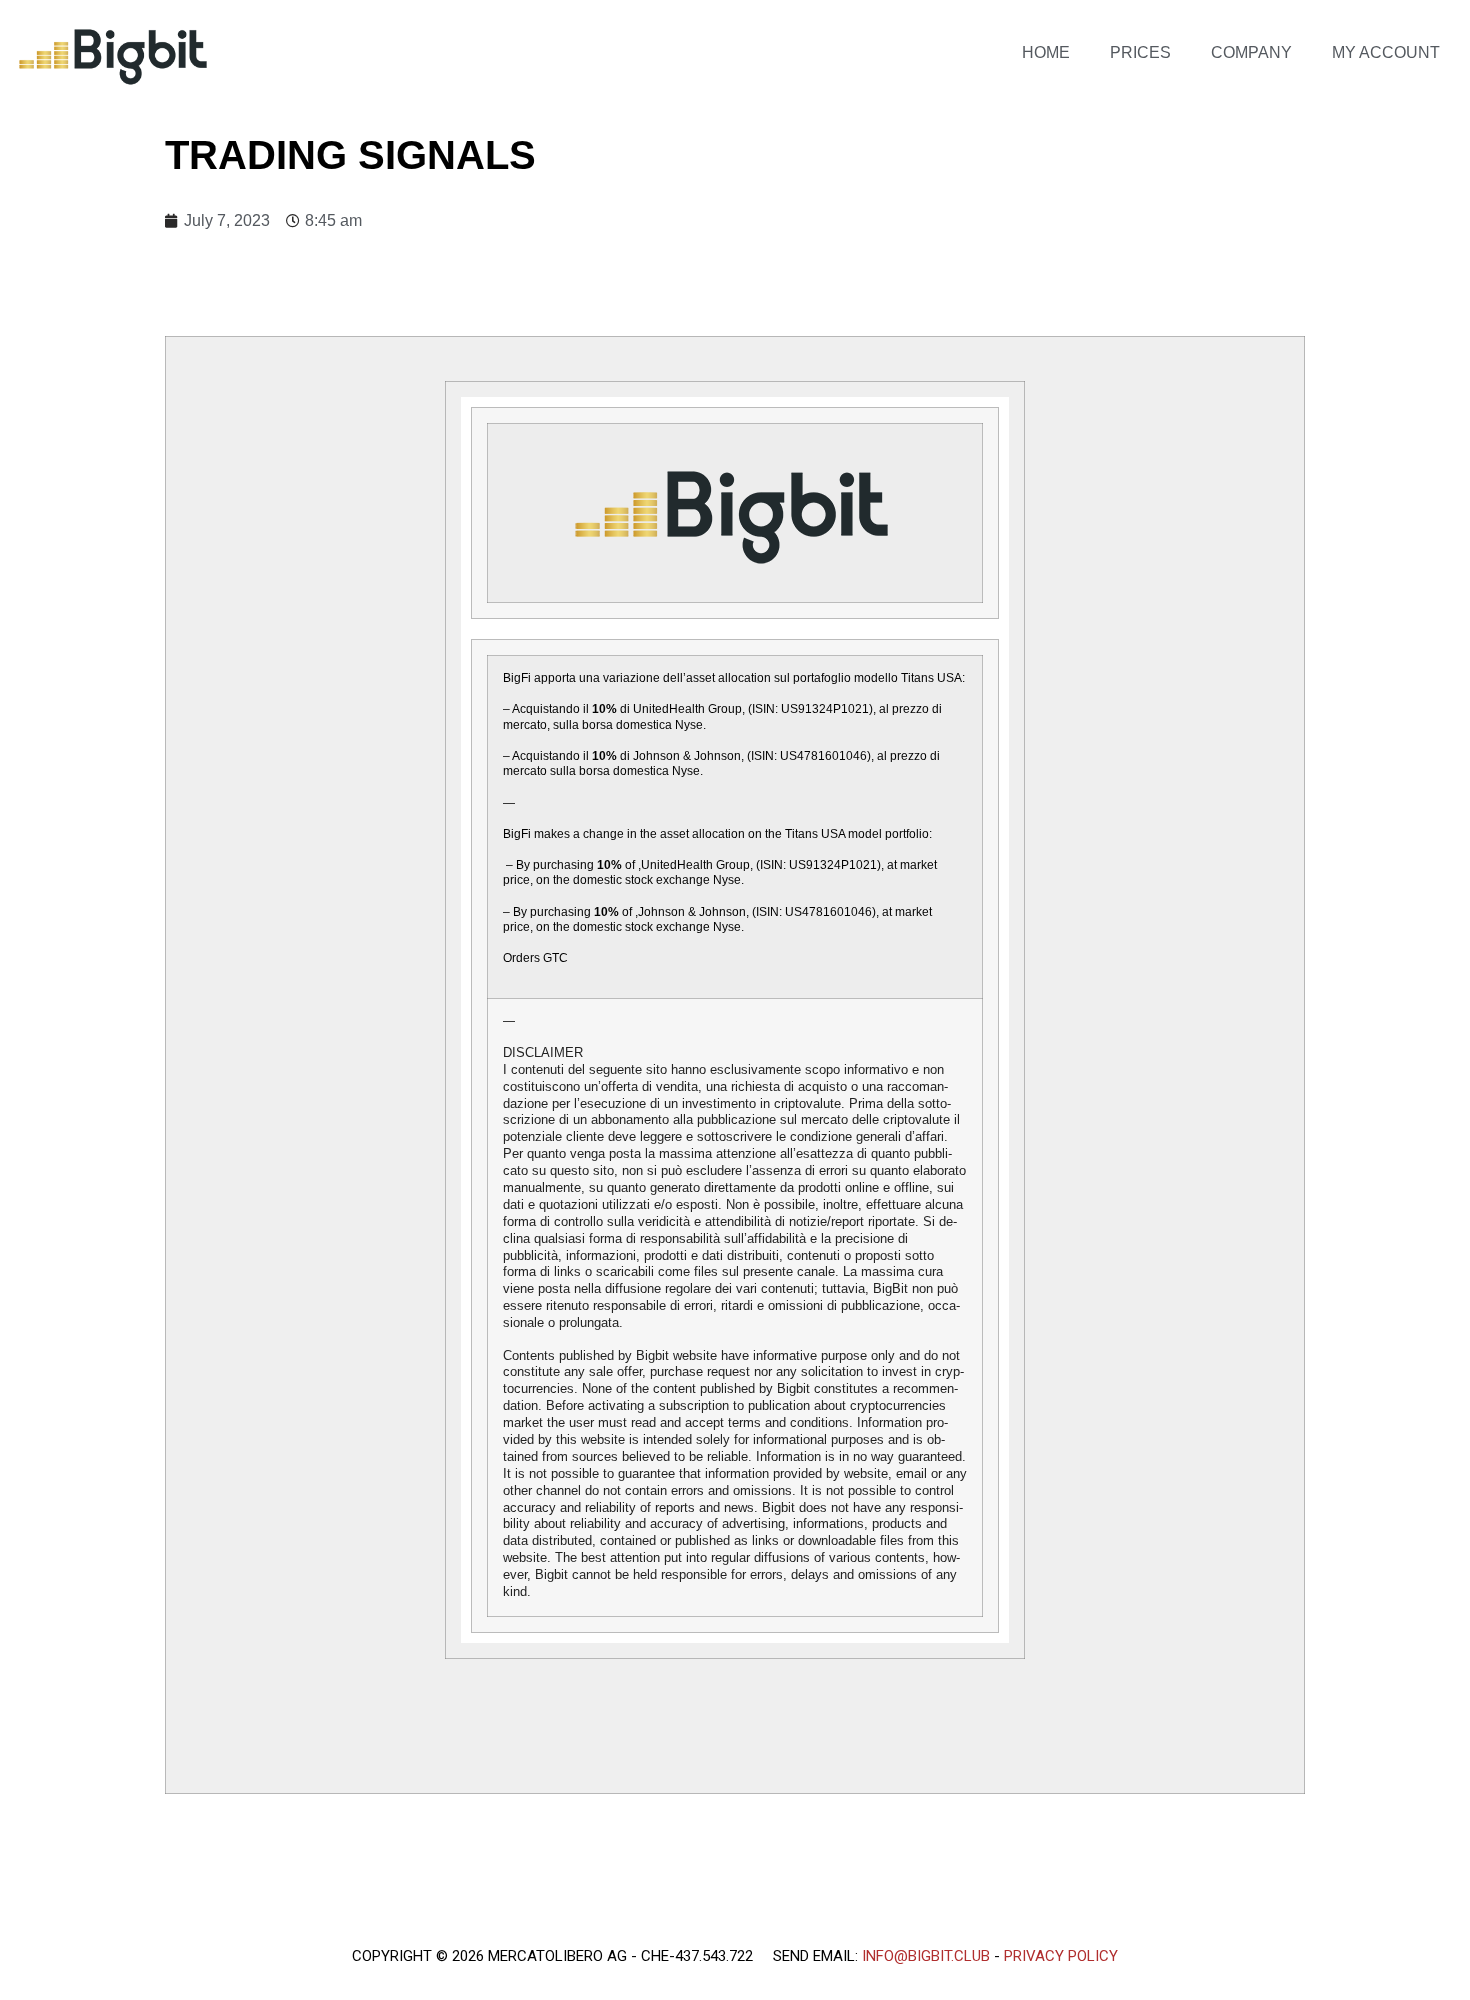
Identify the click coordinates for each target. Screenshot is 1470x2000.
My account (1386, 52)
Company (1251, 52)
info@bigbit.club (926, 1956)
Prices (1140, 52)
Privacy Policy (1061, 1956)
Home (1046, 52)
